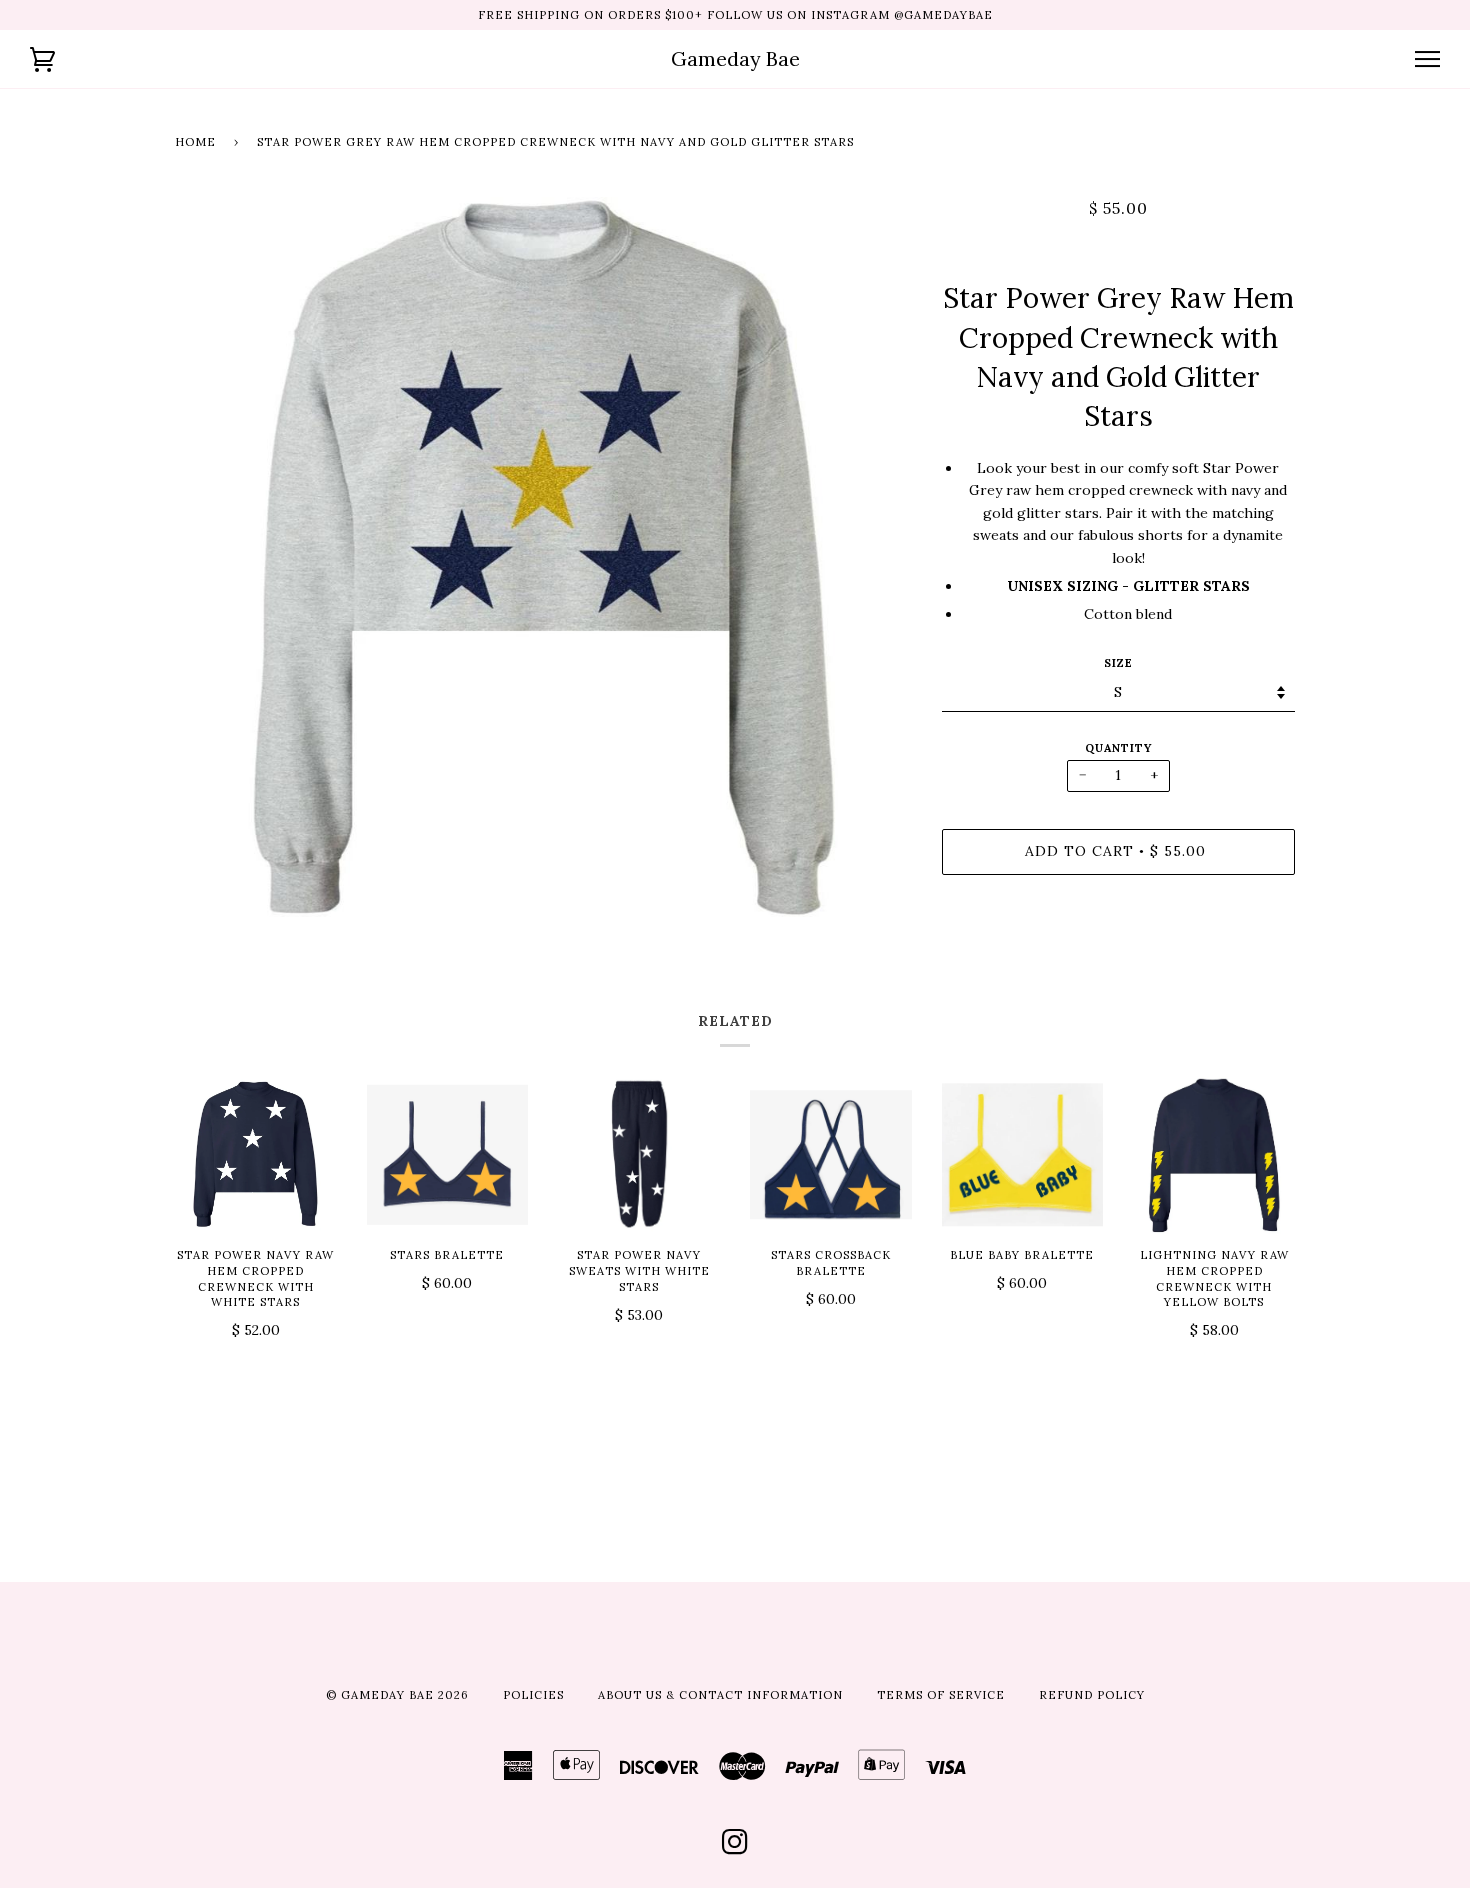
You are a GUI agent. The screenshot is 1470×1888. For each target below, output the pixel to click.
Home (195, 142)
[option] (543, 557)
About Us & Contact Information (720, 1695)
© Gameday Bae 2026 (397, 1695)
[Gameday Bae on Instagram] (735, 1848)
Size (1118, 663)
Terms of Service (941, 1695)
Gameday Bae (735, 58)
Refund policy (1092, 1695)
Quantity (1118, 748)
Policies (533, 1695)
